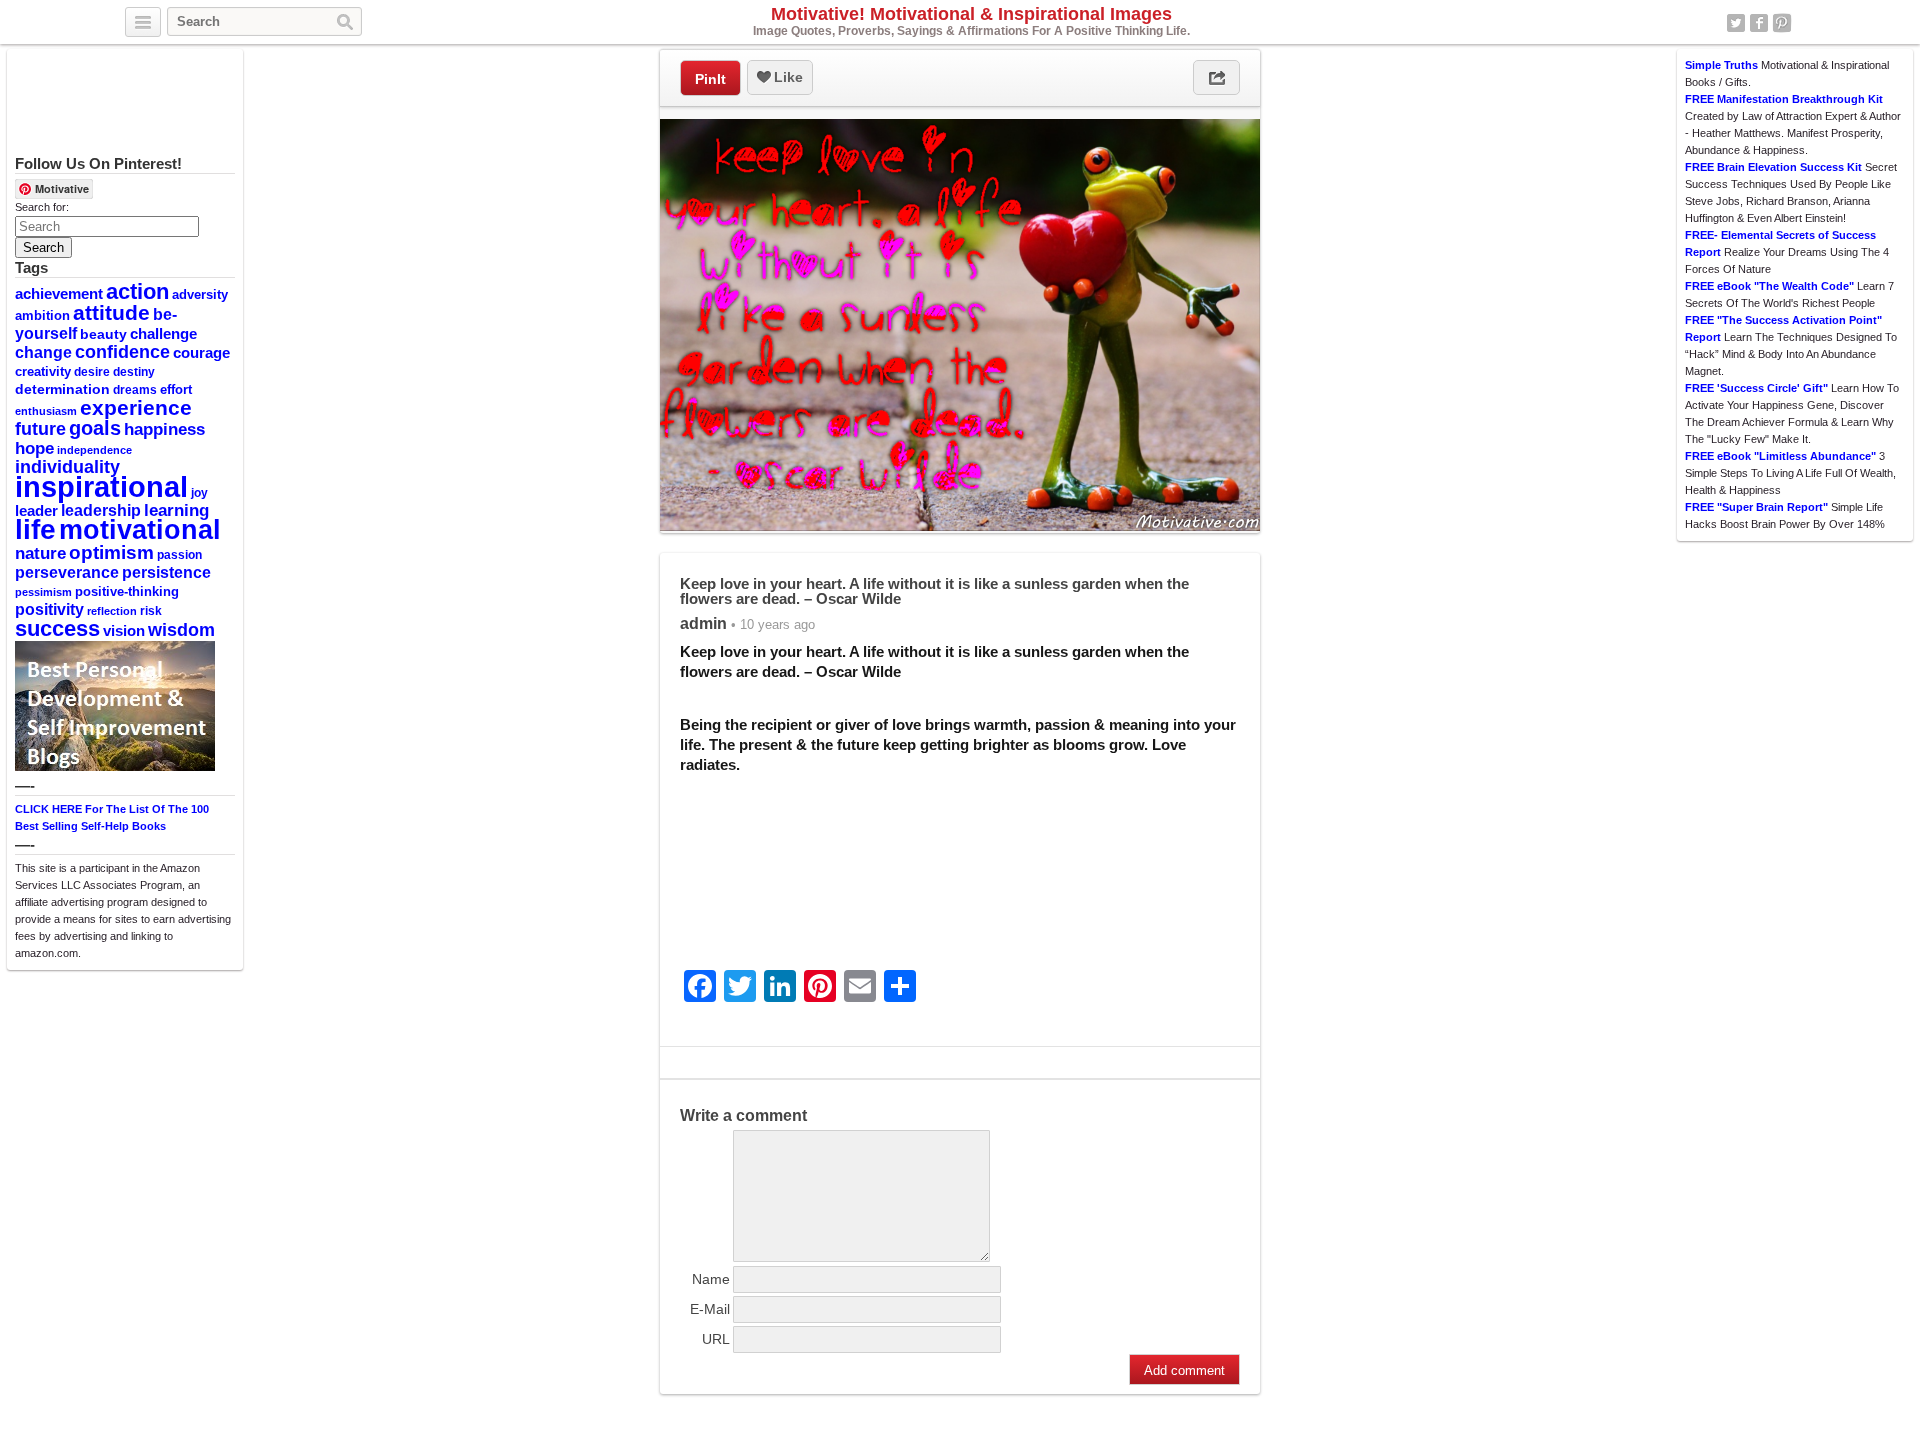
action (137, 291)
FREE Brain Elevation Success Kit (1773, 167)
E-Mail (710, 1309)
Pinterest (1782, 23)
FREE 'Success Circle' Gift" (1756, 388)
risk (151, 611)
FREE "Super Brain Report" (1756, 507)
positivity (49, 609)
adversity (200, 294)
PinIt (710, 79)
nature (40, 553)
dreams (135, 390)
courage (201, 353)
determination (62, 389)
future (40, 428)
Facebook (1759, 23)
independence (94, 450)
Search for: (42, 207)
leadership (101, 510)
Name (711, 1279)
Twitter (1736, 23)
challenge (163, 333)
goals (95, 428)
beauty (103, 334)
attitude (111, 312)
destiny (134, 372)
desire (92, 372)
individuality (67, 467)
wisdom (181, 630)
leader (36, 511)
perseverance (67, 572)
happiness (164, 429)
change (43, 352)
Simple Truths (1721, 65)
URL (716, 1339)
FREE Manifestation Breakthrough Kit (1784, 99)
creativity (43, 371)
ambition (42, 315)
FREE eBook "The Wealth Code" (1769, 286)
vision (124, 631)
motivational (140, 529)
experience (136, 407)
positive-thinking (127, 591)
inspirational (101, 486)
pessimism (43, 592)
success (57, 628)
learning (176, 510)
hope (34, 448)
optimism (111, 552)
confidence (122, 352)
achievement (59, 293)
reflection (112, 611)
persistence (166, 572)
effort (176, 389)
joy (199, 493)
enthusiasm (46, 411)
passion (179, 555)
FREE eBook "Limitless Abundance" (1780, 456)
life (35, 529)
